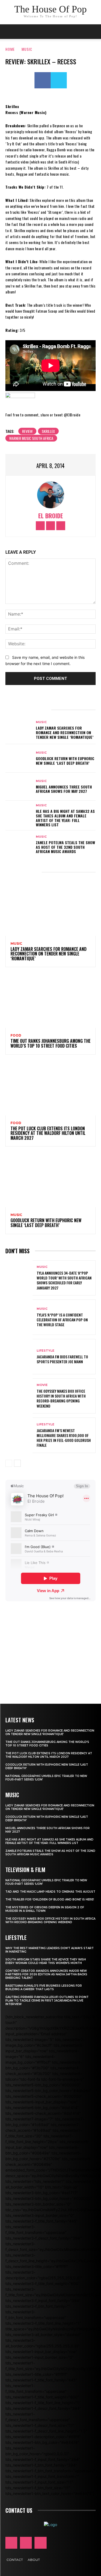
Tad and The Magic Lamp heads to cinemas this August (50, 1892)
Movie (42, 1385)
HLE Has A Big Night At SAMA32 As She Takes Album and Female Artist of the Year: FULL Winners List (65, 818)
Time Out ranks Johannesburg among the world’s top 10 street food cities (50, 1043)
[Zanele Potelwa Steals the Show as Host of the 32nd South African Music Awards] (19, 844)
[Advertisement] (51, 1645)
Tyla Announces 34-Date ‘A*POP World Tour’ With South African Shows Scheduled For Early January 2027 (64, 1280)
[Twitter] (59, 80)
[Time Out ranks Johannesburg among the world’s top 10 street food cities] (50, 1001)
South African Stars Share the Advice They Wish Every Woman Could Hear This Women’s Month (46, 1961)
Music (27, 49)
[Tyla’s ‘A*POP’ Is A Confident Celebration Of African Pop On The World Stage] (19, 1317)
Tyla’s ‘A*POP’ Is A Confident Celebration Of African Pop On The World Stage (62, 1320)
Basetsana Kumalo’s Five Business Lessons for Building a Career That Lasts (44, 1987)
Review (27, 431)
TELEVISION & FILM (25, 1870)
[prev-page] (9, 1463)
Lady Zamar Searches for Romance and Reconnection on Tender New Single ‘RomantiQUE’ (65, 732)
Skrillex (48, 431)
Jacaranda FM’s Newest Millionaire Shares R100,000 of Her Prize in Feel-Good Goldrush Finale (64, 1438)
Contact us (19, 2510)
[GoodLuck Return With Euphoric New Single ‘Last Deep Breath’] (19, 758)
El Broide (51, 516)
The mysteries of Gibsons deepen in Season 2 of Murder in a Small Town (45, 1909)
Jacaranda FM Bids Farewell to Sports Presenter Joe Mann (62, 1359)
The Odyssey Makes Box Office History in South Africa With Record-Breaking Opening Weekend (61, 1398)
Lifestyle (46, 1351)
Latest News (20, 1720)
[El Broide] (51, 495)
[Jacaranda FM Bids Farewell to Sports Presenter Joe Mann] (19, 1357)
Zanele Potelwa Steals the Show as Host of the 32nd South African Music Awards (65, 847)
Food (16, 1035)
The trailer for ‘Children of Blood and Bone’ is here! (50, 1900)
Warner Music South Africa (31, 438)
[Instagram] (50, 526)
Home (10, 49)
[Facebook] (43, 80)
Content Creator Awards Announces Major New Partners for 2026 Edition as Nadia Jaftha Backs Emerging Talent (46, 1974)
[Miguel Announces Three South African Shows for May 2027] (19, 787)
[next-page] (17, 1463)
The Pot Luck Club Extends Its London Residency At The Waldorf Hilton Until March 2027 (48, 1133)
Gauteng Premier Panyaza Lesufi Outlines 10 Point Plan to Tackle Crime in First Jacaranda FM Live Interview (47, 2001)
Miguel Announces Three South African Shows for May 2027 (64, 789)
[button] (93, 32)
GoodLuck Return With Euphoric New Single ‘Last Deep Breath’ (65, 761)
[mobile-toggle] (9, 32)
